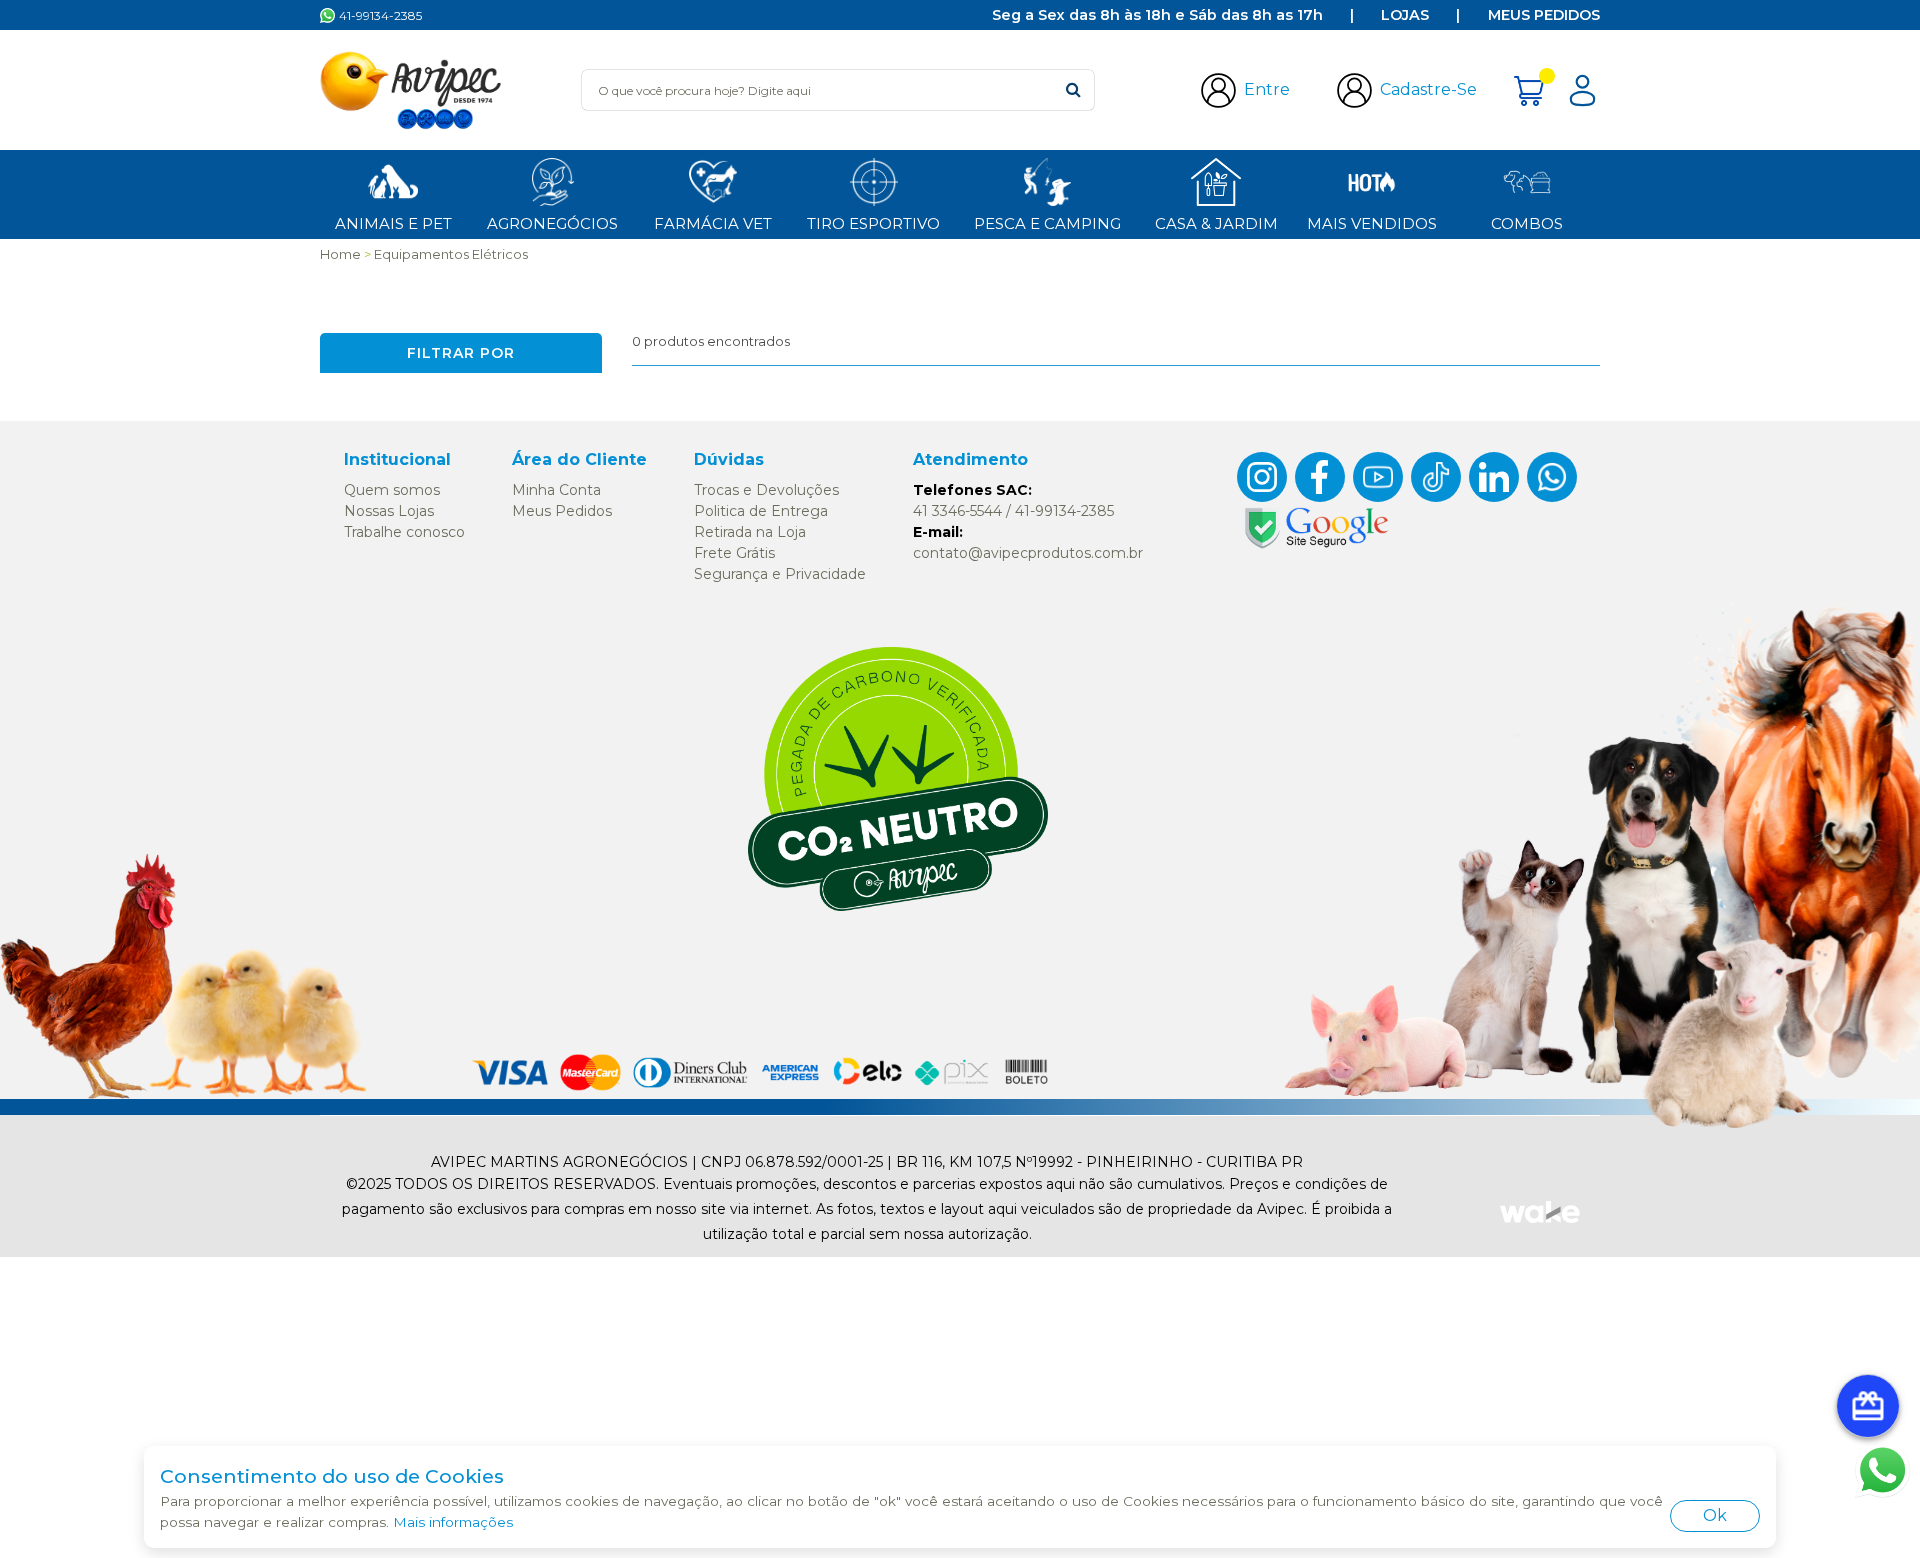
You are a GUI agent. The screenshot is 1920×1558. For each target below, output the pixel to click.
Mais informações (453, 1522)
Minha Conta (556, 490)
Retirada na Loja (750, 532)
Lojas (1405, 15)
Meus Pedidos (1544, 15)
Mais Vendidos (1372, 223)
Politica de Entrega (761, 511)
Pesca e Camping (1047, 223)
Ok (1715, 1515)
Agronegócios (552, 223)
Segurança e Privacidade (780, 574)
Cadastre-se (1428, 89)
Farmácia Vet (713, 223)
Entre (1267, 89)
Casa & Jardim (1216, 223)
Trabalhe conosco (404, 532)
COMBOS (1527, 223)
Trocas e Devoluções (766, 490)
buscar (1073, 89)
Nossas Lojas (389, 511)
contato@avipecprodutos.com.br (1028, 553)
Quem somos (392, 490)
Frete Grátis (734, 553)
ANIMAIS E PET (393, 223)
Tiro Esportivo (873, 223)
